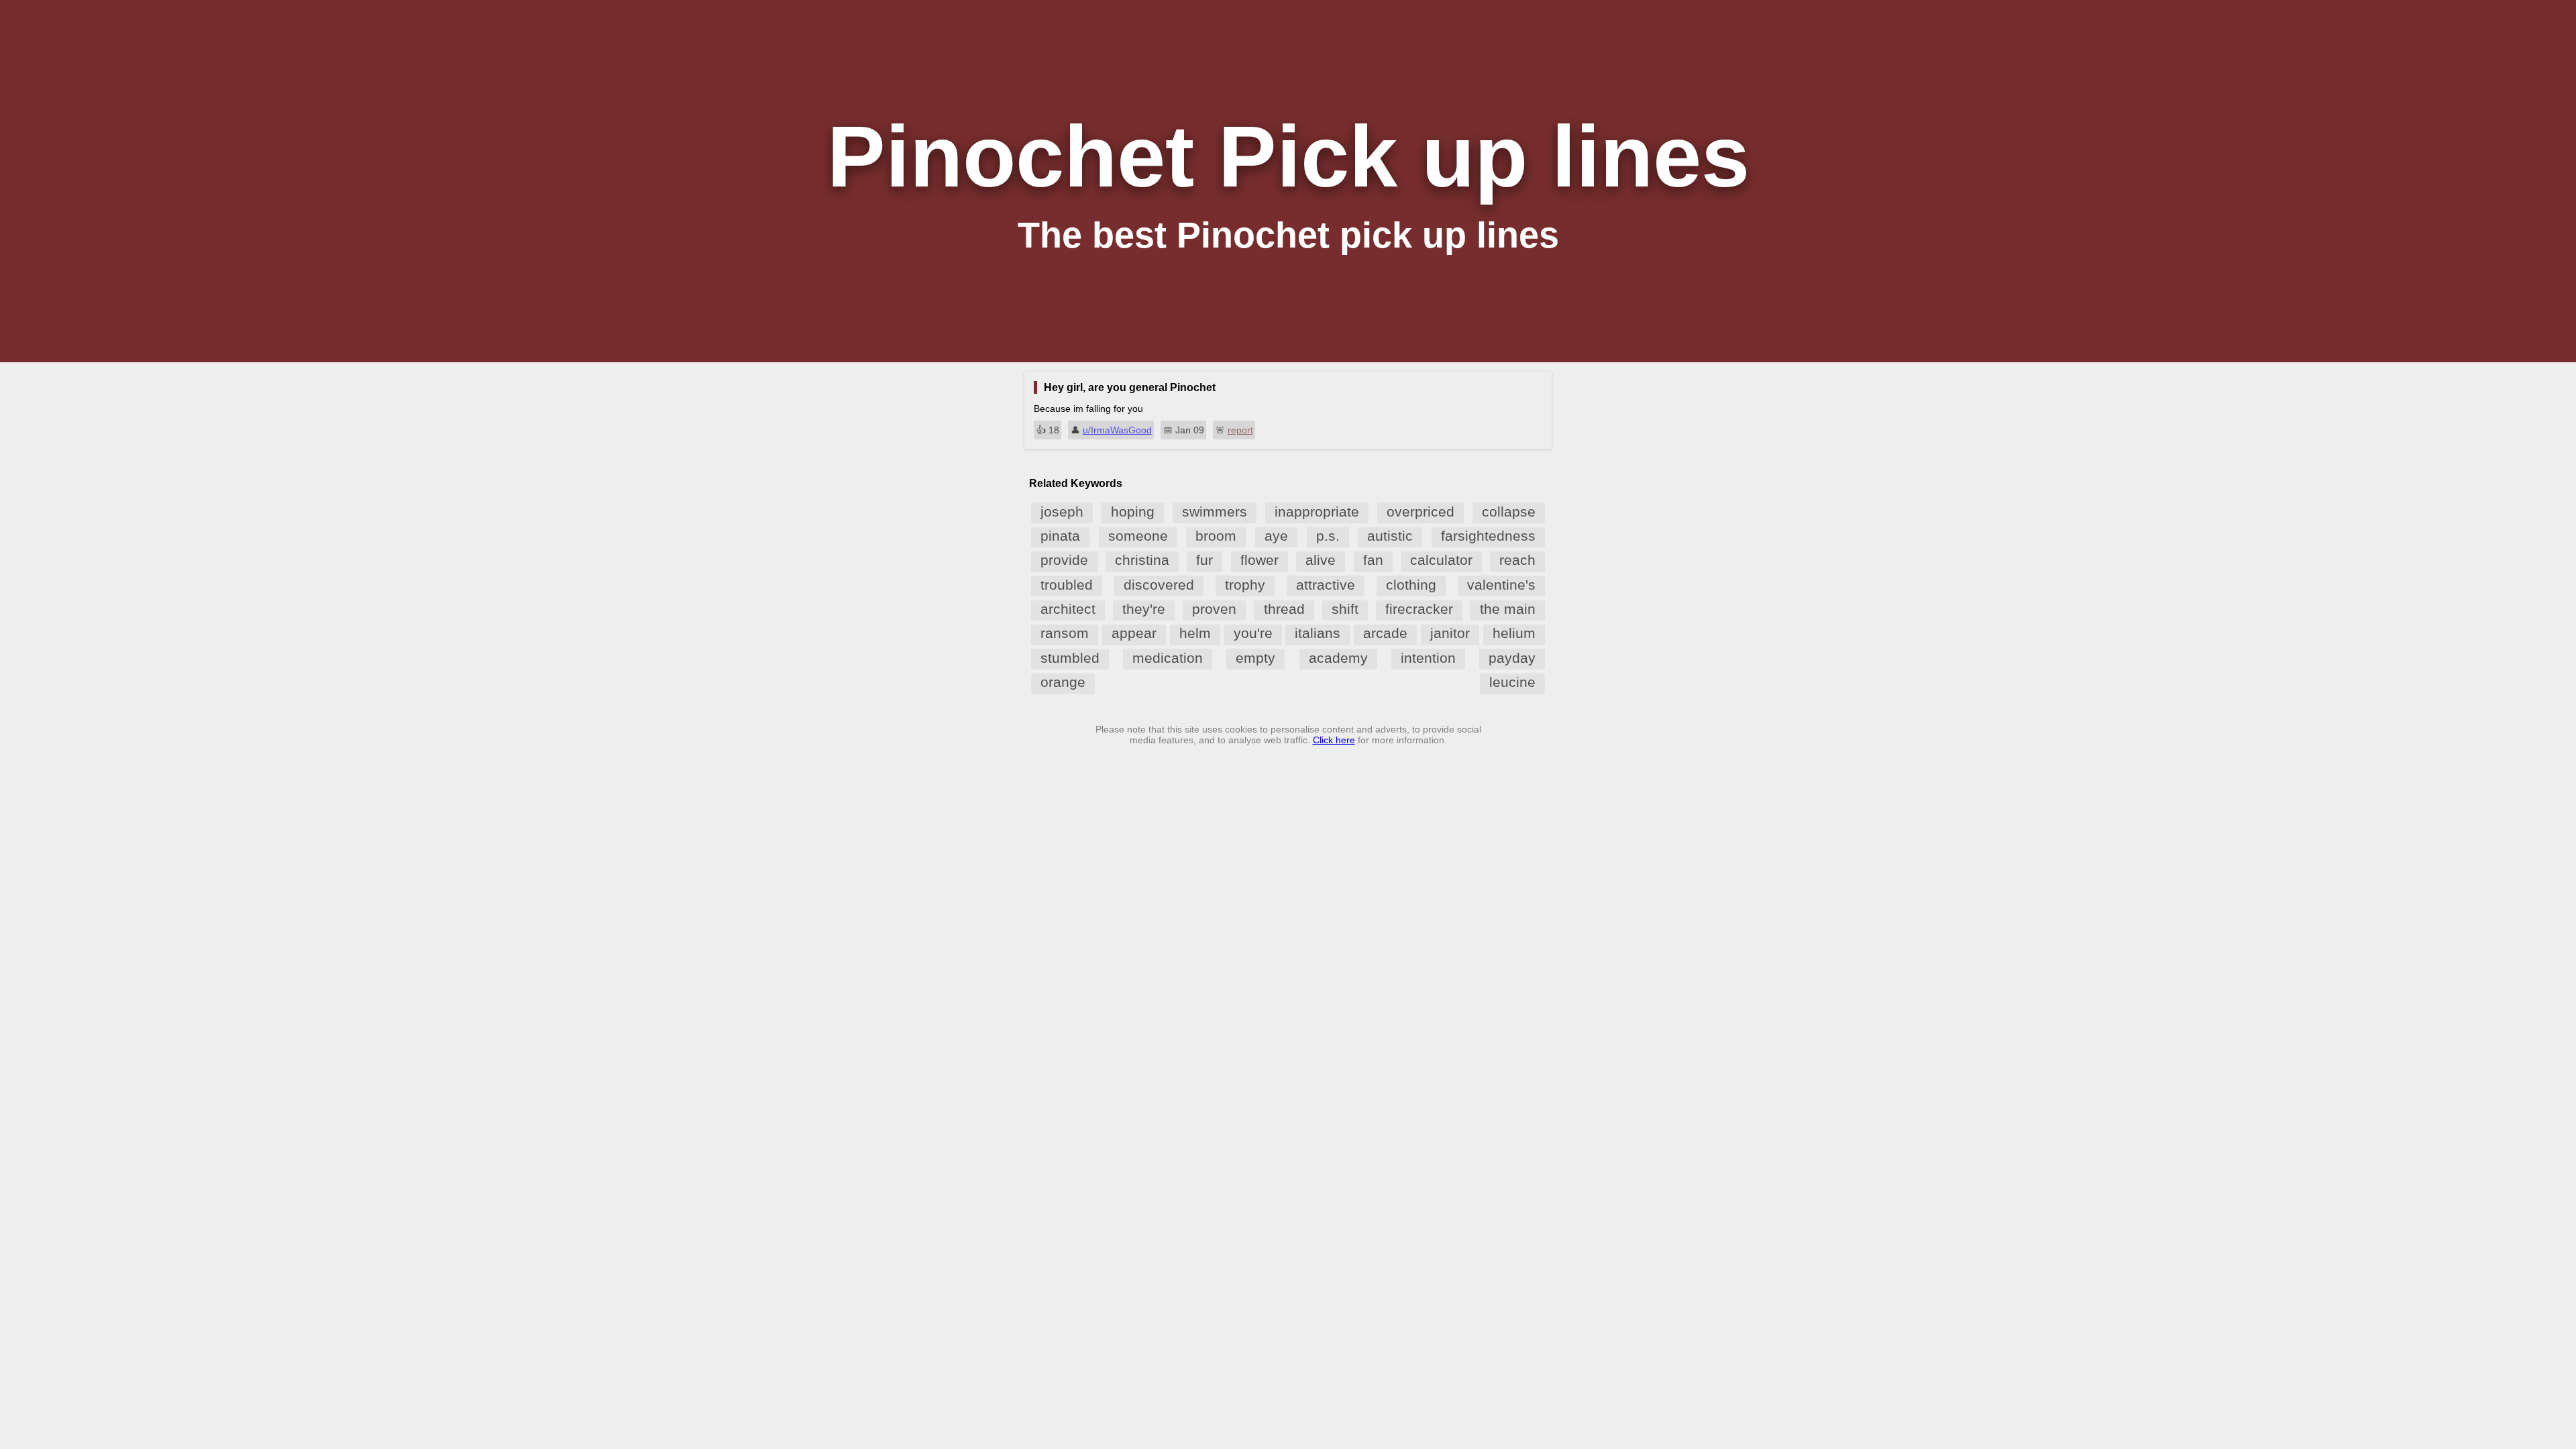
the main (1508, 609)
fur (1204, 560)
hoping (1133, 512)
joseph (1062, 512)
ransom (1065, 633)
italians (1318, 633)
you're (1253, 633)
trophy (1245, 585)
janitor (1450, 633)
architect (1068, 609)
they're (1144, 609)
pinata (1060, 536)
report (1240, 430)
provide (1064, 560)
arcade (1385, 633)
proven (1214, 609)
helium (1514, 633)
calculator (1441, 560)
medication (1168, 658)
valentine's (1501, 585)
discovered (1159, 585)
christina (1142, 560)
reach (1517, 560)
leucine (1512, 682)
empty (1255, 658)
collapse (1509, 512)
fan (1373, 560)
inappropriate (1317, 512)
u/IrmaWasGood (1117, 430)
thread (1284, 609)
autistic (1390, 536)
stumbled (1070, 658)
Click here (1334, 740)
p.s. (1328, 536)
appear (1134, 633)
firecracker (1419, 609)
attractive (1326, 585)
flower (1259, 560)
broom (1216, 536)
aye (1276, 536)
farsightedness (1488, 536)
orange (1063, 682)
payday (1512, 658)
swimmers (1215, 512)
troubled (1067, 585)
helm (1195, 633)
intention (1428, 658)
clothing (1411, 585)
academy (1338, 658)
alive (1321, 560)
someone (1138, 536)
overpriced (1420, 512)
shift (1345, 609)
